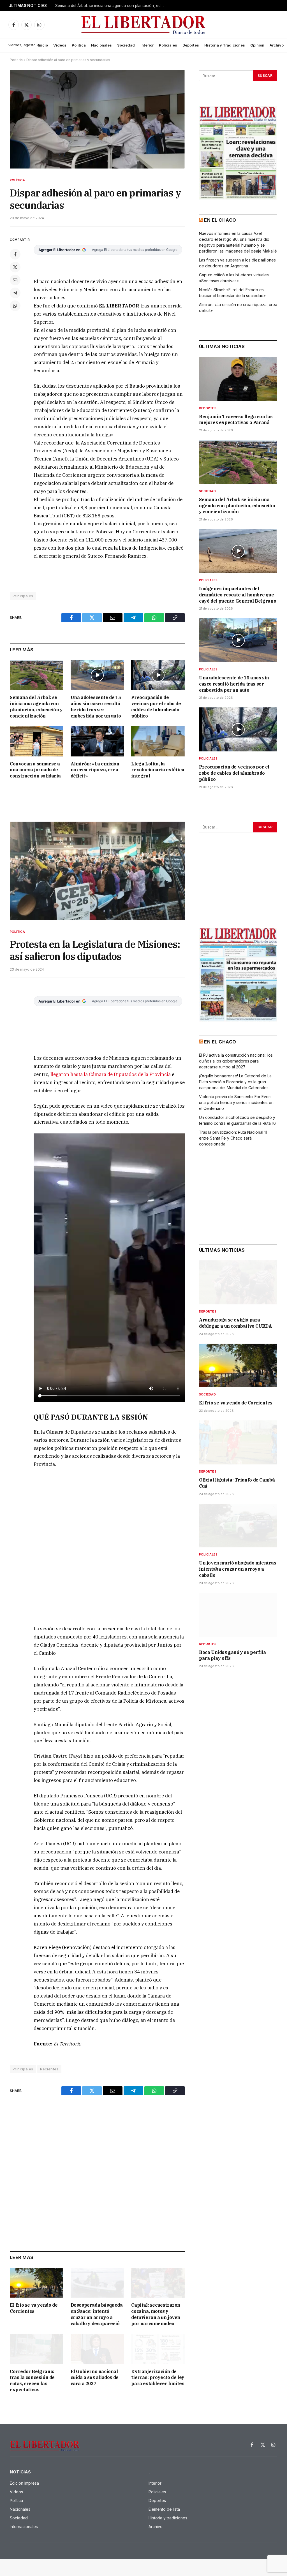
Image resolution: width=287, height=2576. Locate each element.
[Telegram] (15, 293)
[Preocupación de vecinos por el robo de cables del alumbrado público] (158, 675)
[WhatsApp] (15, 306)
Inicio (43, 45)
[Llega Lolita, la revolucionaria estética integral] (158, 741)
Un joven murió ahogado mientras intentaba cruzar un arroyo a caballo (238, 1569)
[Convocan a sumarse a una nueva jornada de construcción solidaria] (37, 741)
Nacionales (101, 45)
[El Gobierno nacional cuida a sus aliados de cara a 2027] (97, 2349)
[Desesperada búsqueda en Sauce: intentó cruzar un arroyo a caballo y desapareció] (97, 2283)
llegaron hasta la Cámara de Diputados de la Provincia (111, 1074)
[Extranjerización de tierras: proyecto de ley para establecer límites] (158, 2349)
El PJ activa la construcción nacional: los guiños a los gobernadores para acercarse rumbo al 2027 (236, 1061)
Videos (60, 45)
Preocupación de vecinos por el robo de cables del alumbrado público (156, 706)
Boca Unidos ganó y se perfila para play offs (232, 1655)
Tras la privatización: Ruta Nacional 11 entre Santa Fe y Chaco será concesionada (233, 1138)
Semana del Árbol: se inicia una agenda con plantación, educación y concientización (111, 6)
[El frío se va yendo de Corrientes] (37, 2283)
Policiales (168, 45)
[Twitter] (15, 267)
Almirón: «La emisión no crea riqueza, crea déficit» (95, 770)
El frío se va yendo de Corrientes (34, 2308)
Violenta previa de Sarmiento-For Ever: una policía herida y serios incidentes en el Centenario (236, 1102)
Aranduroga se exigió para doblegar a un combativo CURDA (235, 1323)
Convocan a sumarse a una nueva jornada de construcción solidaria (35, 770)
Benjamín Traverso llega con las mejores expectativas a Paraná (236, 420)
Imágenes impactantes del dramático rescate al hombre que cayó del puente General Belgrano (238, 595)
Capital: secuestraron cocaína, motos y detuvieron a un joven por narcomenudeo (156, 2314)
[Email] (15, 280)
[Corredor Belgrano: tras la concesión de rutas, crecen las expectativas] (37, 2349)
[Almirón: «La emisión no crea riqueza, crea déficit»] (97, 741)
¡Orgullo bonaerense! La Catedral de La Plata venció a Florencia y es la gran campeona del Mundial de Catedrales (235, 1082)
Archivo (277, 45)
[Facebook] (15, 254)
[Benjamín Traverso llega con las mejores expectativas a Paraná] (238, 379)
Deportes (191, 45)
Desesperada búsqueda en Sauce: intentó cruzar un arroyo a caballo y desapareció (97, 2314)
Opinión (257, 45)
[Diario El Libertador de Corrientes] (144, 25)
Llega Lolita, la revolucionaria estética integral (158, 770)
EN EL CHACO (220, 220)
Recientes (49, 2069)
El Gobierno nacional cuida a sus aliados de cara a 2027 (95, 2378)
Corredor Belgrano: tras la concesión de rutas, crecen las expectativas (32, 2381)
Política (79, 45)
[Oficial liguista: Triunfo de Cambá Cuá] (238, 1442)
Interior (147, 45)
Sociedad (126, 45)
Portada (16, 60)
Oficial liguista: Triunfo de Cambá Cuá (237, 1483)
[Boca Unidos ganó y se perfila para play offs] (238, 1615)
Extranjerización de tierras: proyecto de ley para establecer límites (158, 2378)
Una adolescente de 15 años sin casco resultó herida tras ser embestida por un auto (96, 706)
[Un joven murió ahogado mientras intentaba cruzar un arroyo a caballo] (238, 1526)
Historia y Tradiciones (225, 45)
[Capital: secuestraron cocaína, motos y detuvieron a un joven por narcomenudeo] (158, 2283)
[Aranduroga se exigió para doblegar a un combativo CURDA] (238, 1282)
